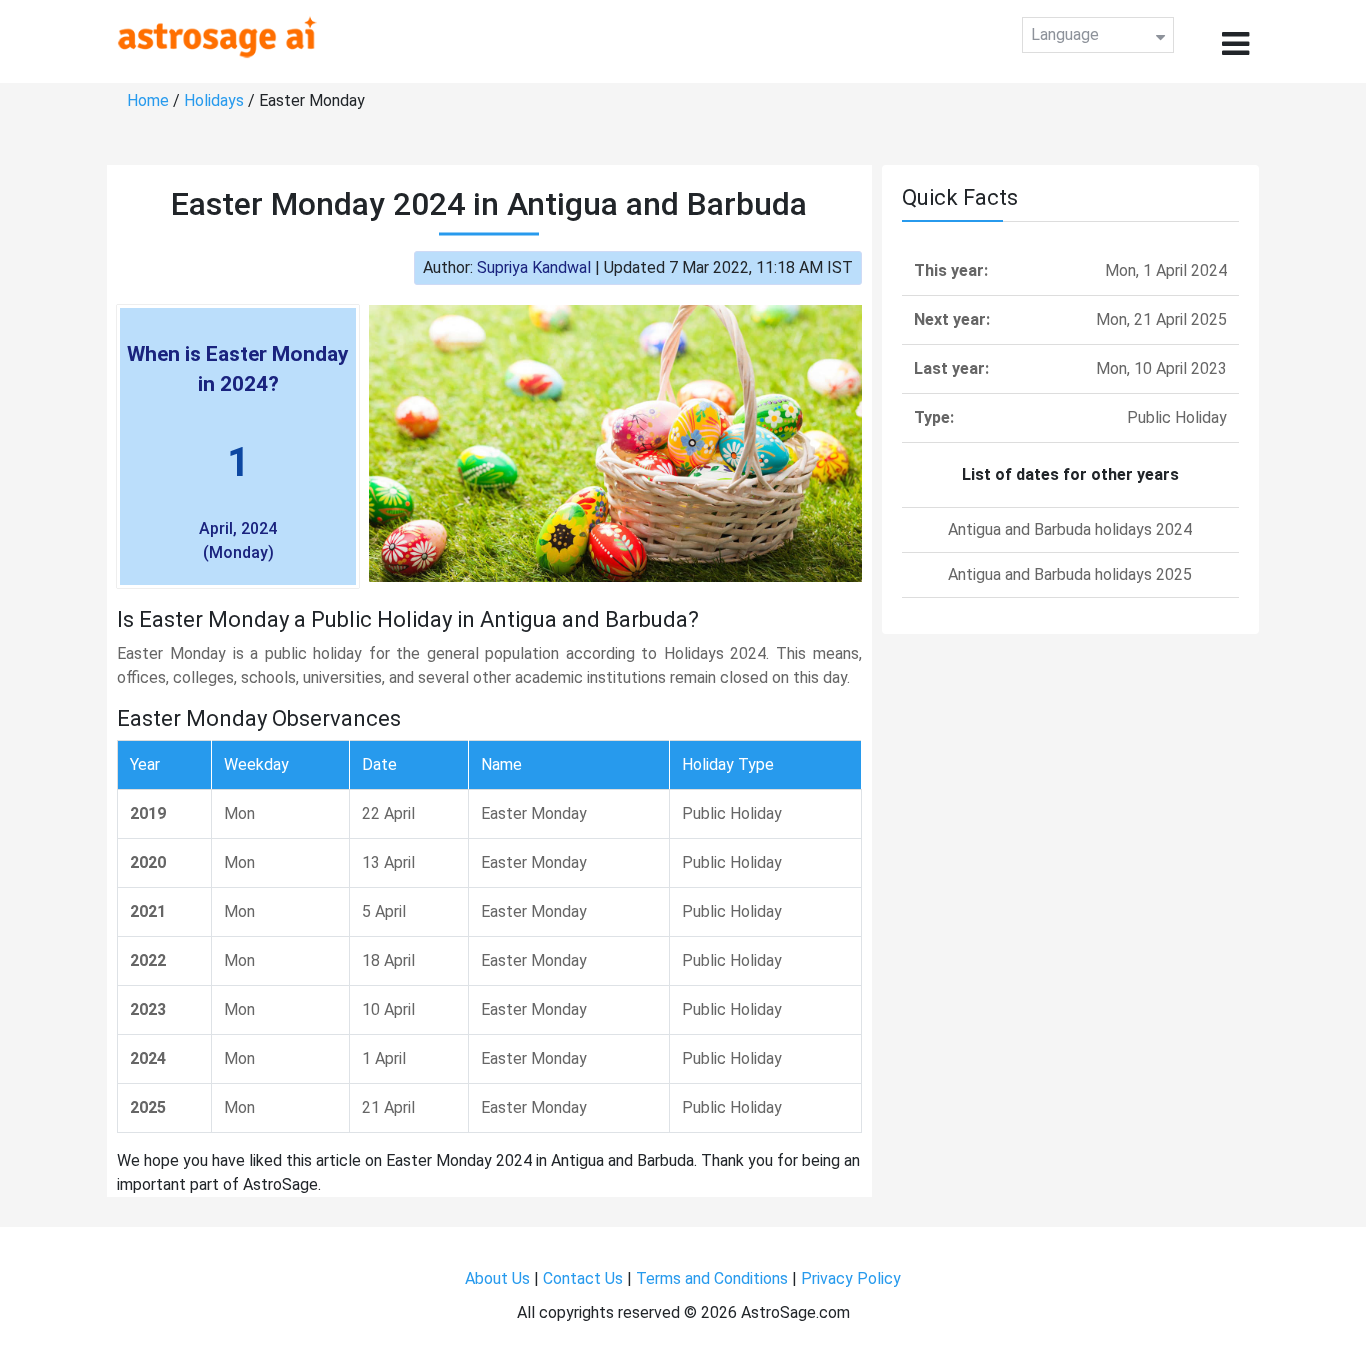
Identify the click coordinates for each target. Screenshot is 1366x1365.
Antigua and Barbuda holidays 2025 (1070, 574)
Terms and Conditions (712, 1278)
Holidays (214, 100)
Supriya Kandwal (534, 267)
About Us (497, 1278)
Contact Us (583, 1278)
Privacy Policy (851, 1278)
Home (148, 100)
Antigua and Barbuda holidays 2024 (1070, 529)
